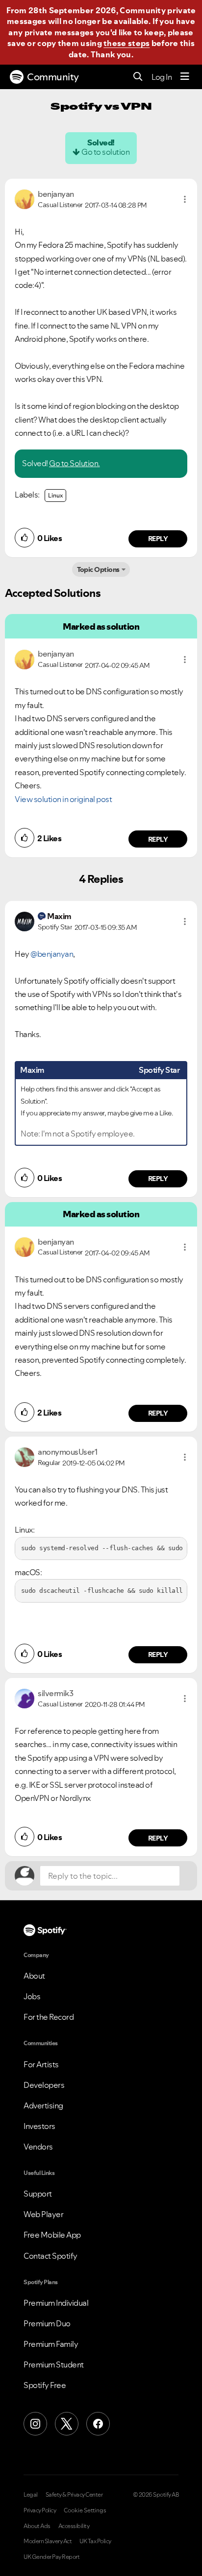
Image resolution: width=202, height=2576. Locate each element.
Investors (39, 2126)
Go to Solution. (75, 463)
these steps (126, 43)
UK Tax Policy (95, 2541)
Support (38, 2194)
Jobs (32, 1996)
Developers (44, 2085)
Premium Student (54, 2364)
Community (53, 77)
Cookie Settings (85, 2510)
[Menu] (185, 77)
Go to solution (105, 152)
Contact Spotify (50, 2256)
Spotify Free (45, 2385)
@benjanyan (52, 954)
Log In (162, 77)
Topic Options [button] (98, 569)
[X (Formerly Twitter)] (67, 2424)
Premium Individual (56, 2303)
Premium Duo (47, 2323)
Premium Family (51, 2344)
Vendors (38, 2147)
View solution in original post (63, 799)
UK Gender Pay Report (51, 2557)
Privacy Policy (40, 2510)
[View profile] (25, 198)
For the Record (49, 2017)
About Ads (37, 2526)
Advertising (43, 2105)
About (34, 1976)
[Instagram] (35, 2424)
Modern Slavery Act (48, 2541)
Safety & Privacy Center (74, 2495)
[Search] (138, 77)
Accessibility (74, 2526)
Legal (31, 2495)
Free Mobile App (52, 2235)
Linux (55, 495)
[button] (185, 199)
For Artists (41, 2064)
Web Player (43, 2214)
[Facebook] (98, 2424)
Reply (158, 539)
